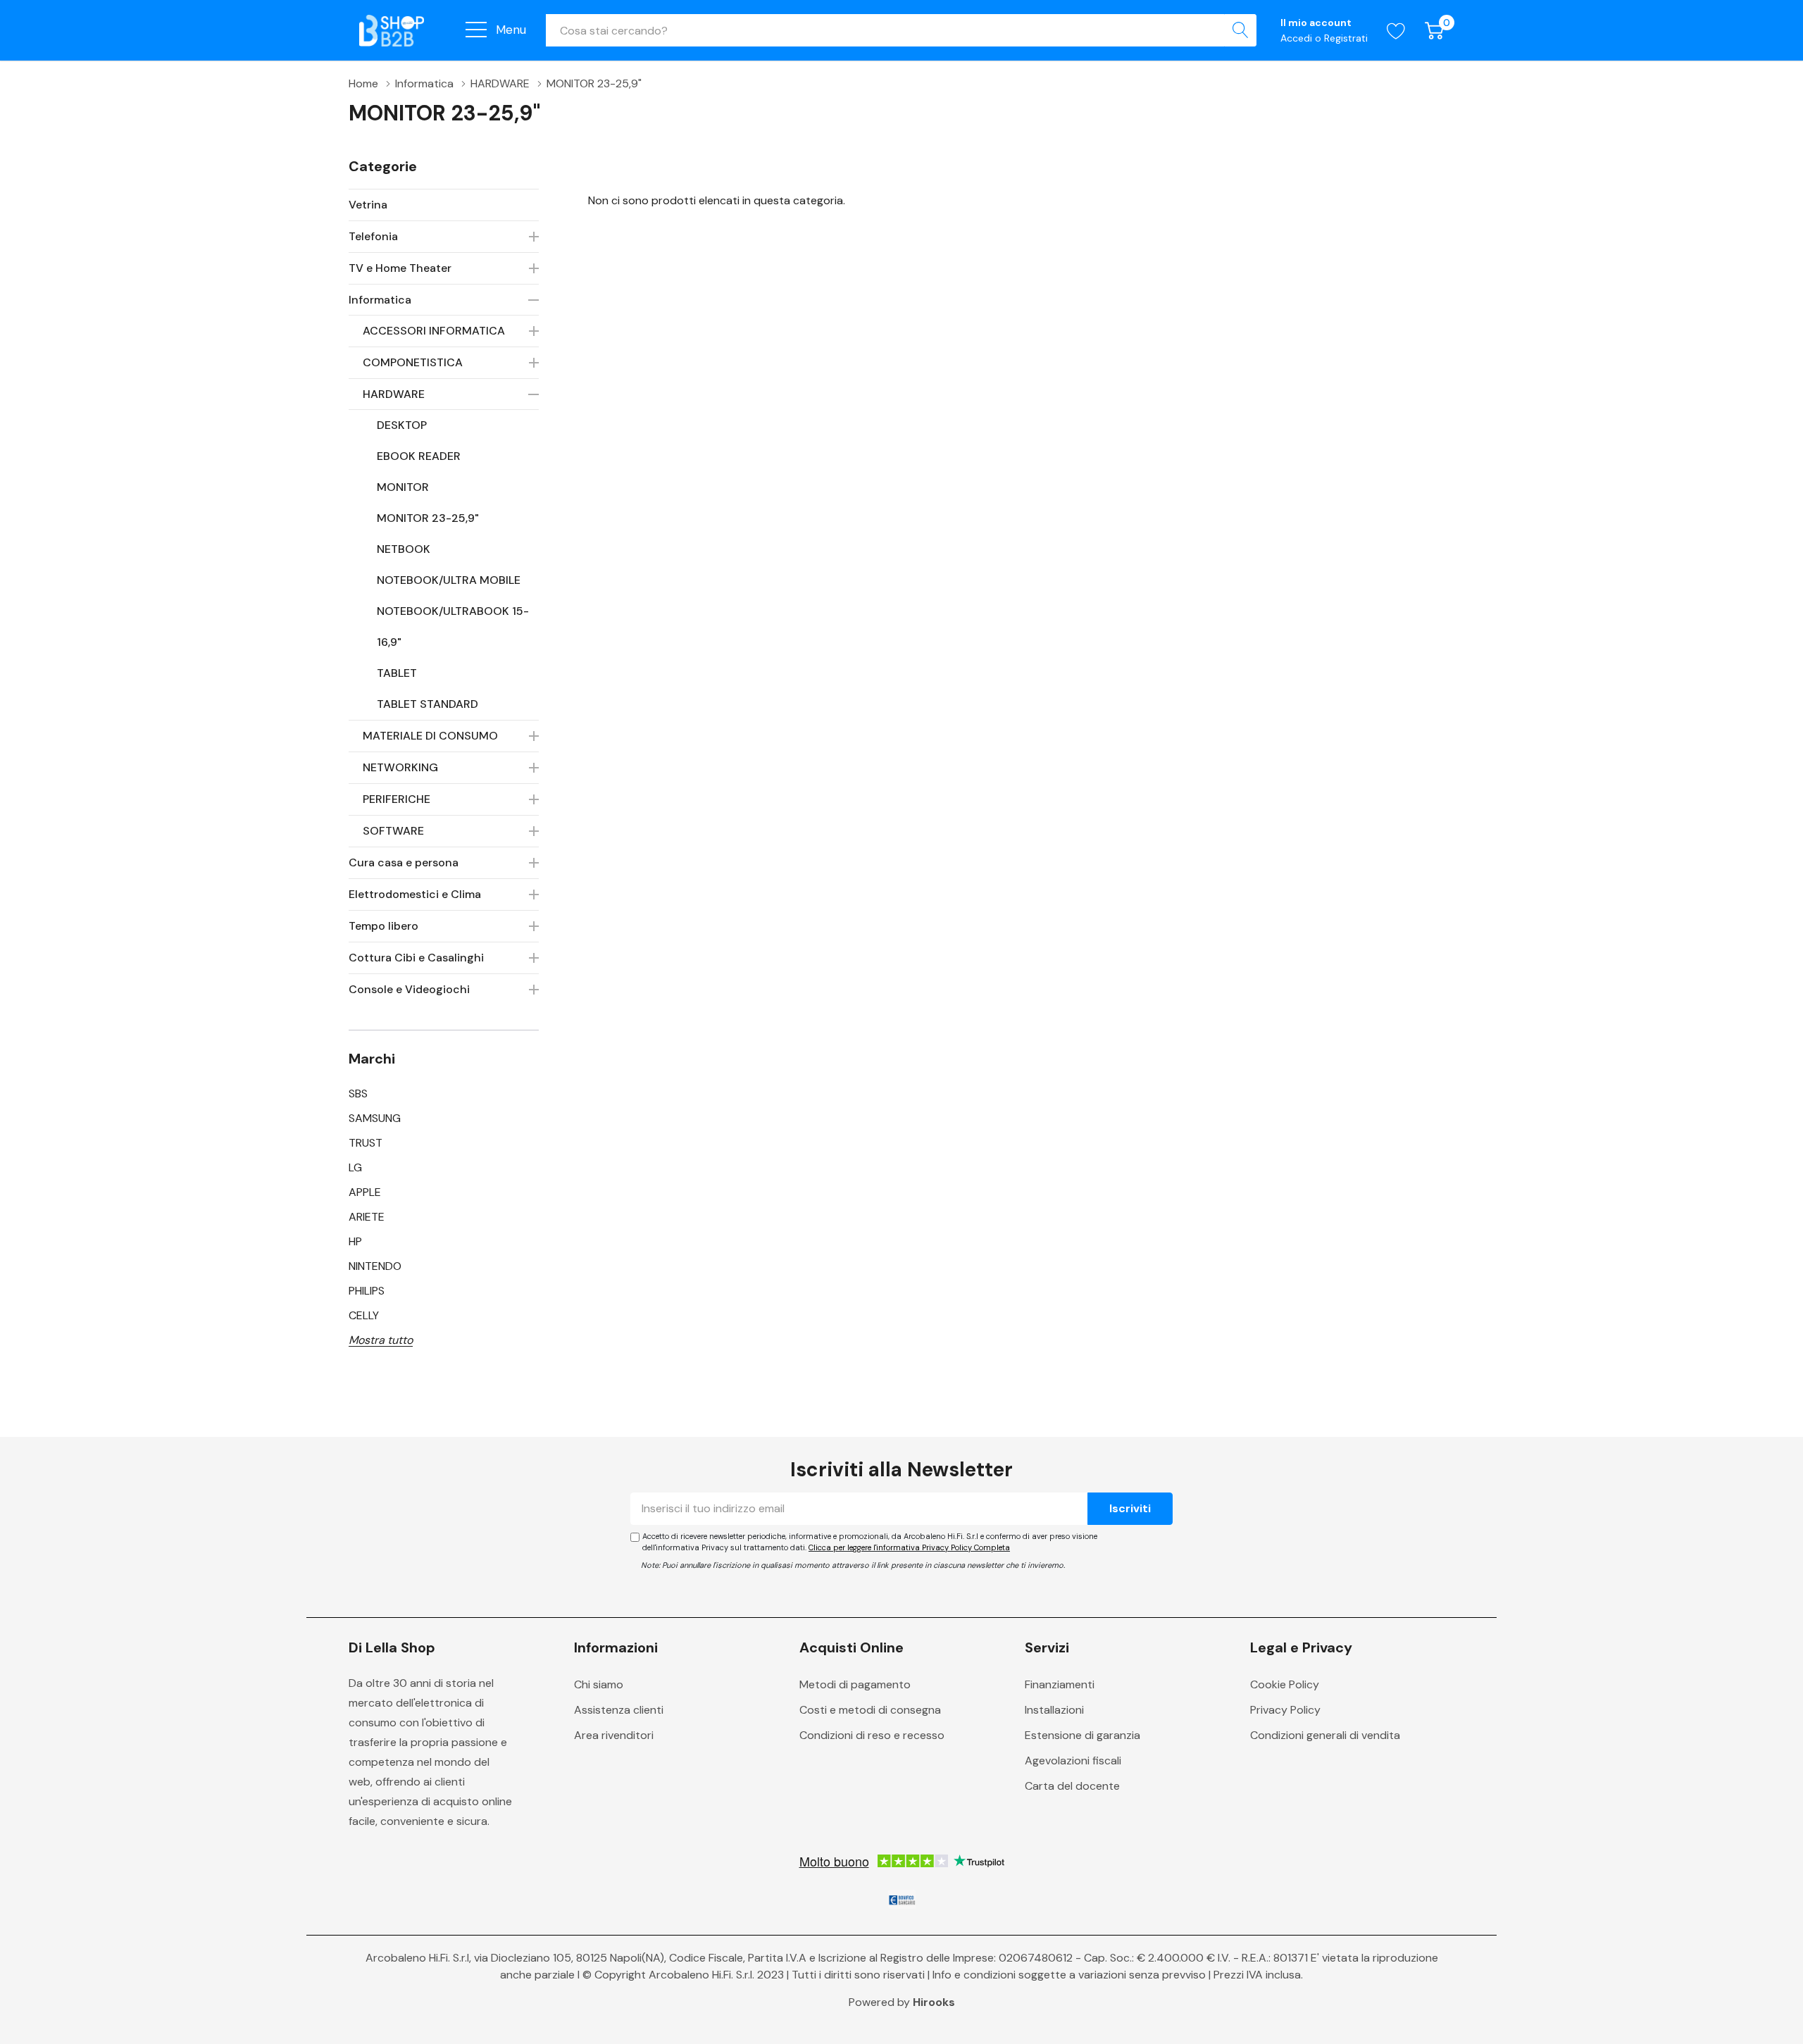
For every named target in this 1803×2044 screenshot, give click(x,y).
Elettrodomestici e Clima (415, 894)
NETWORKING (400, 767)
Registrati (1346, 38)
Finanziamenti (1060, 1684)
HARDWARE (394, 394)
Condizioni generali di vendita (1325, 1735)
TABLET (397, 673)
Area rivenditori (614, 1735)
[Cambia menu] (476, 30)
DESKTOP (402, 425)
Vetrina (368, 205)
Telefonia (373, 236)
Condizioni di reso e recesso (872, 1735)
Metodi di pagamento (855, 1684)
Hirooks (934, 2002)
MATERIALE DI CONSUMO (430, 736)
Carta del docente (1072, 1786)
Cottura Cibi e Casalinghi (416, 958)
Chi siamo (599, 1684)
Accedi (1298, 38)
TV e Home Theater (400, 268)
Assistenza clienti (619, 1710)
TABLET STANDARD (428, 704)
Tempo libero (383, 926)
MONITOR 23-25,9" (428, 518)
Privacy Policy (1285, 1710)
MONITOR (403, 487)
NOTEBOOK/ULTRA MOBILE (449, 580)
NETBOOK (404, 549)
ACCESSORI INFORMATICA (434, 331)
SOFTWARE (393, 831)
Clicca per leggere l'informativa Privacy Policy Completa (909, 1547)
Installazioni (1054, 1710)
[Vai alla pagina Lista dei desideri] (1396, 31)
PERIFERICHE (397, 799)
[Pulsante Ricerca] (1240, 30)
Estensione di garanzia (1083, 1735)
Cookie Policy (1285, 1684)
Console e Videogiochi (409, 989)
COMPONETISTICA (413, 362)
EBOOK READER (419, 456)
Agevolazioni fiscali (1073, 1761)
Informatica (380, 300)
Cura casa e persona (404, 862)
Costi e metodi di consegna (870, 1710)
